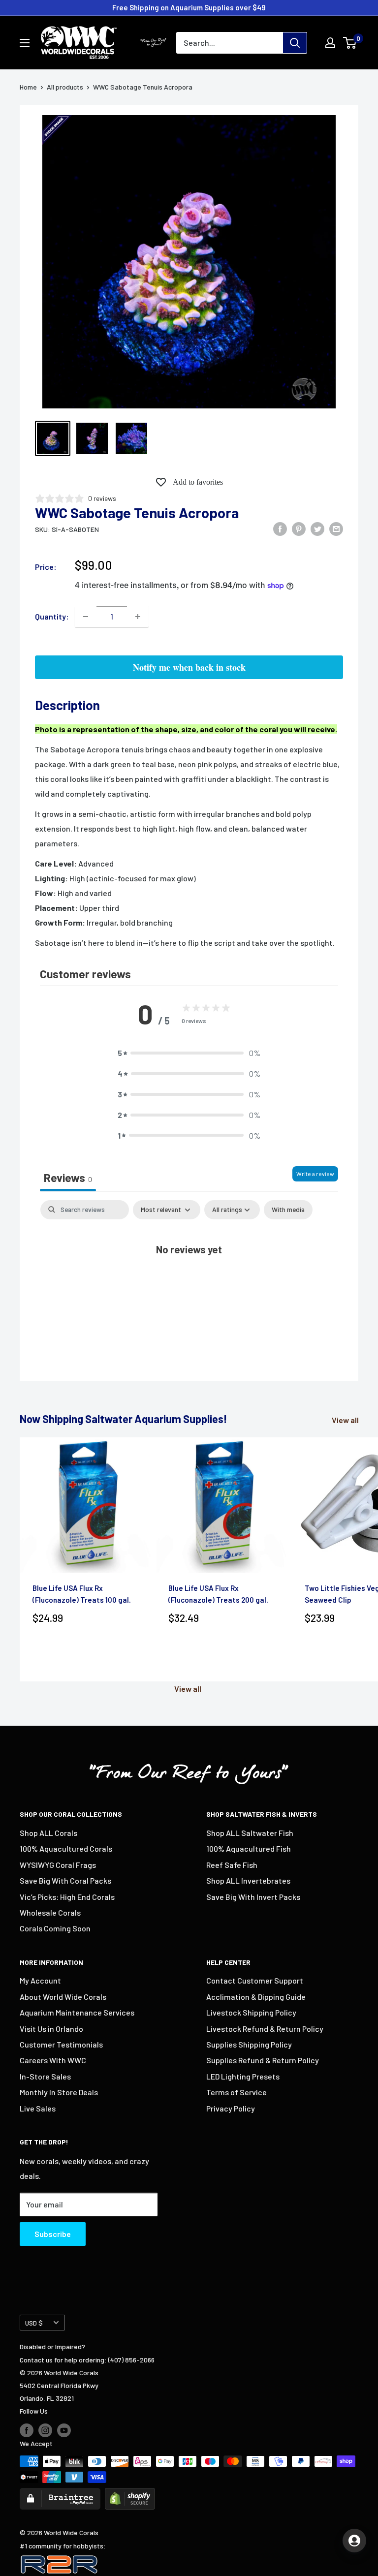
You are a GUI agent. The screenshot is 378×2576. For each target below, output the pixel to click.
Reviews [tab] (68, 1178)
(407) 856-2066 (131, 2360)
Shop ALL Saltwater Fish (250, 1833)
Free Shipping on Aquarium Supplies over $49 (189, 7)
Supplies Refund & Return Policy (263, 2060)
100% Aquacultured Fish (249, 1848)
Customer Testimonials (61, 2044)
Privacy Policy (231, 2108)
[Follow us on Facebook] (27, 2430)
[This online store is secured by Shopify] (130, 2494)
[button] (189, 1053)
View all (346, 1420)
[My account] (330, 43)
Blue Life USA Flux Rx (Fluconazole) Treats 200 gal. (218, 1594)
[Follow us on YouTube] (64, 2430)
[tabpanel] (189, 1280)
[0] (350, 43)
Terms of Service (236, 2092)
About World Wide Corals (63, 1997)
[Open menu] (25, 43)
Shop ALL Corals (48, 1833)
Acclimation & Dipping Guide (256, 1997)
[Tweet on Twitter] (317, 528)
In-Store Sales (45, 2076)
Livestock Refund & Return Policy (265, 2029)
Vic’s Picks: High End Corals (67, 1897)
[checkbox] (288, 1210)
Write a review (315, 1174)
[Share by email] (336, 528)
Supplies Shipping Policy (249, 2044)
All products (65, 87)
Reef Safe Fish (232, 1865)
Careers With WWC (53, 2060)
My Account (40, 1980)
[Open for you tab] (354, 2541)
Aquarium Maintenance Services (77, 2012)
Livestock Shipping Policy (251, 2012)
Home (28, 87)
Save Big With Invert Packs (253, 1897)
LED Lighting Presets (243, 2076)
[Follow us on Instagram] (45, 2430)
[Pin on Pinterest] (299, 528)
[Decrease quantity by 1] (86, 617)
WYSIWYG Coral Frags (58, 1865)
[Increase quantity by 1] (138, 617)
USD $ (34, 2323)
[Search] (295, 43)
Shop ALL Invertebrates (248, 1880)
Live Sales (38, 2108)
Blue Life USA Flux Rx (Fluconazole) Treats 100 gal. (82, 1594)
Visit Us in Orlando (51, 2029)
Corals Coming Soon (55, 1928)
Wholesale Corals (50, 1912)
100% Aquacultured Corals (66, 1848)
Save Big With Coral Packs (65, 1880)
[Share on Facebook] (280, 528)
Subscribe (53, 2234)
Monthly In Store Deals (59, 2092)
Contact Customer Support (255, 1980)
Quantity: (52, 616)
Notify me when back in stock (189, 667)
